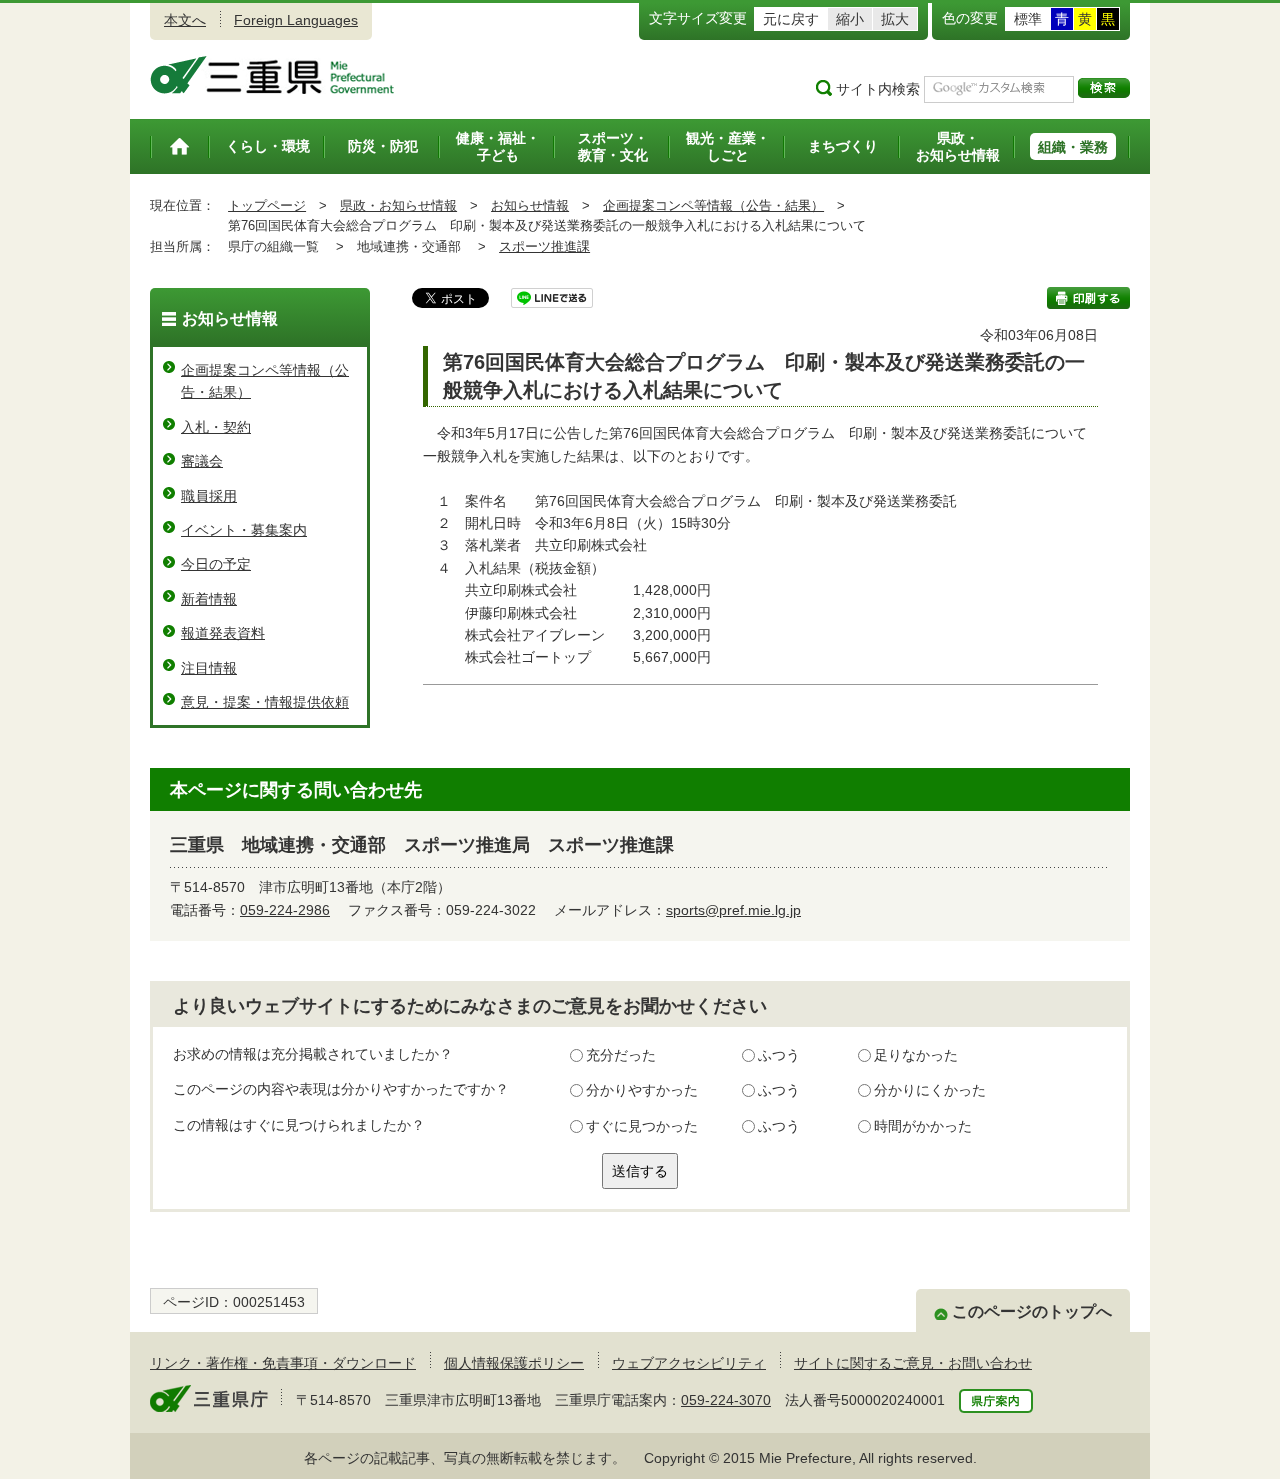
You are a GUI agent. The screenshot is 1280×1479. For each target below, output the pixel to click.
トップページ (267, 205)
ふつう (779, 1055)
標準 (1028, 19)
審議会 (202, 461)
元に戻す (791, 19)
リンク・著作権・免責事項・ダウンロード (283, 1363)
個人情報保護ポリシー (514, 1363)
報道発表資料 (223, 633)
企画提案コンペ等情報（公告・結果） (713, 205)
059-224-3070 (726, 1400)
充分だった (621, 1055)
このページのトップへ (1032, 1311)
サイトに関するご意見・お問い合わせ (913, 1363)
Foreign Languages (296, 20)
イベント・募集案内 (244, 530)
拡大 (895, 19)
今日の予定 (216, 564)
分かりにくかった (930, 1090)
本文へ (185, 20)
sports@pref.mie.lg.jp (733, 910)
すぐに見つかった (642, 1126)
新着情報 (209, 599)
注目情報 (209, 668)
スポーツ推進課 (544, 246)
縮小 (850, 19)
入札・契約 (216, 427)
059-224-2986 (285, 910)
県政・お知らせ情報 (398, 205)
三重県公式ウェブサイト (272, 75)
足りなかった (916, 1055)
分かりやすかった (642, 1090)
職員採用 (209, 496)
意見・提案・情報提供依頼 (265, 702)
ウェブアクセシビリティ (689, 1363)
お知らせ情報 (530, 205)
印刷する (1088, 298)
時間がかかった (923, 1126)
